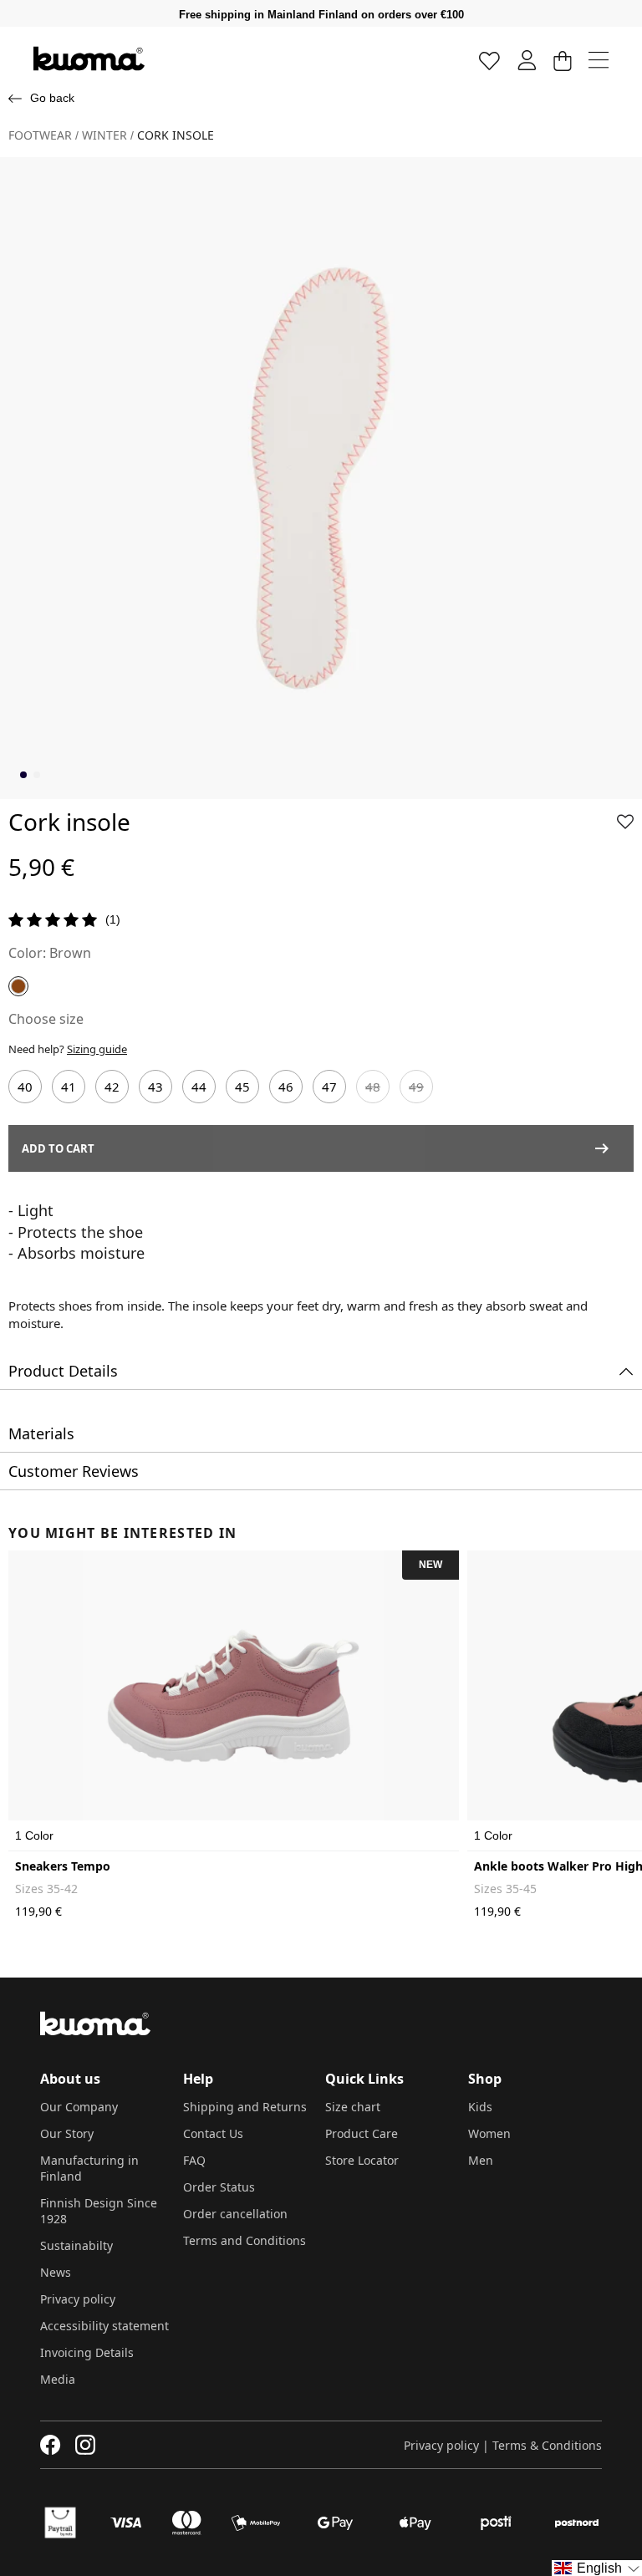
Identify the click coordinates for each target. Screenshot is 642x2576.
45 (242, 1087)
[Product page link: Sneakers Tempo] (234, 1701)
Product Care (362, 2133)
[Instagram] (85, 2445)
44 (199, 1087)
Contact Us (213, 2133)
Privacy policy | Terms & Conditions (503, 2445)
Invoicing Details (87, 2352)
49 (416, 1087)
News (56, 2272)
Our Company (79, 2107)
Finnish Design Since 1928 (99, 2211)
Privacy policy (78, 2299)
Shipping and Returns (245, 2107)
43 (155, 1087)
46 (286, 1087)
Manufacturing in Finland (89, 2168)
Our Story (67, 2133)
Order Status (219, 2187)
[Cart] (562, 60)
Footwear (40, 135)
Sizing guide (97, 1049)
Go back (52, 98)
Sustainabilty (76, 2245)
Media (58, 2379)
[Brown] (18, 986)
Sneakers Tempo (63, 1866)
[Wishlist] (490, 60)
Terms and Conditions (245, 2240)
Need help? (68, 1049)
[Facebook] (51, 2445)
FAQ (194, 2160)
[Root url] (89, 59)
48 (373, 1087)
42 (112, 1087)
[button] (625, 822)
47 (329, 1087)
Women (489, 2133)
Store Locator (362, 2160)
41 (69, 1087)
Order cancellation (235, 2214)
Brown (70, 953)
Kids (480, 2107)
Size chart (353, 2107)
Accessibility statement (104, 2326)
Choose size (46, 1019)
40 (25, 1087)
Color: (27, 953)
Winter (104, 135)
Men (481, 2160)
